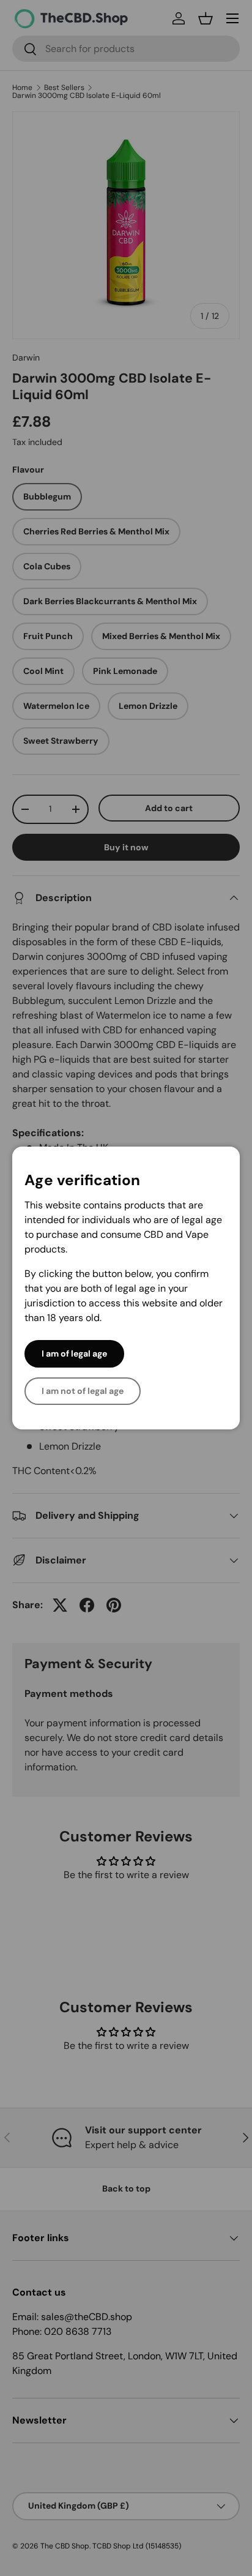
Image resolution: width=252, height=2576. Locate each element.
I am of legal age (74, 1354)
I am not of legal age (83, 1391)
